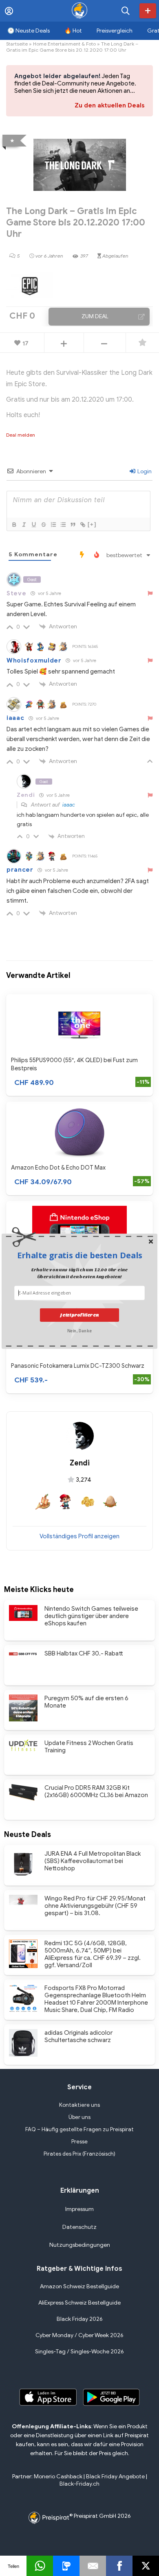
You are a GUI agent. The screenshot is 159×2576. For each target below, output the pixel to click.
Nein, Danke (79, 1331)
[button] (79, 1255)
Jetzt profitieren (79, 1315)
